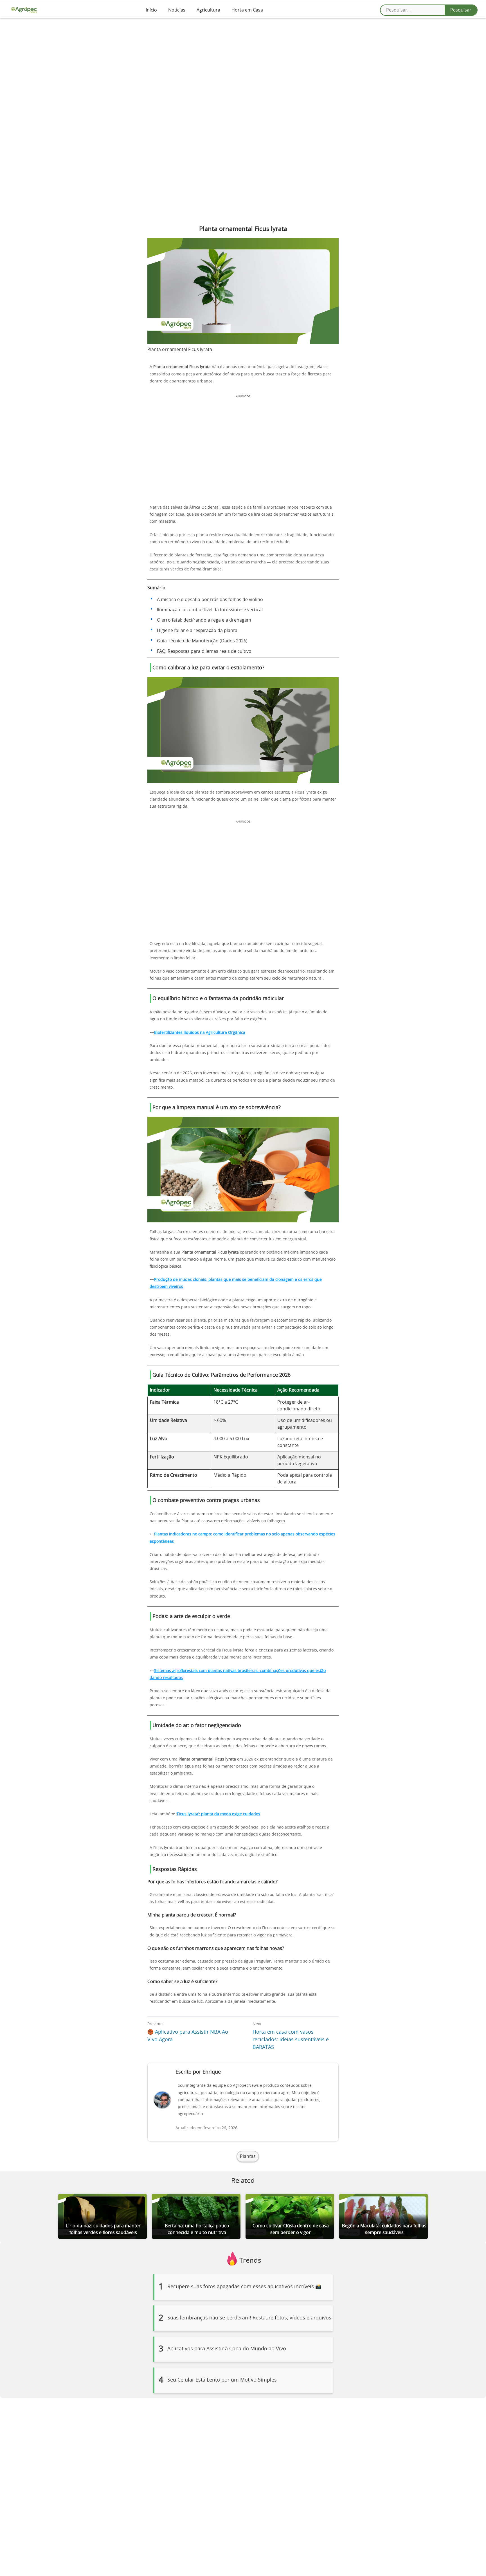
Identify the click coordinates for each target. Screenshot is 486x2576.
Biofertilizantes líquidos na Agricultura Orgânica (200, 1033)
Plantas (248, 2156)
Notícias (177, 10)
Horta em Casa (247, 10)
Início (151, 10)
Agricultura (208, 10)
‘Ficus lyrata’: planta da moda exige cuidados (218, 1814)
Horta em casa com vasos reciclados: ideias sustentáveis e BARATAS (291, 2040)
